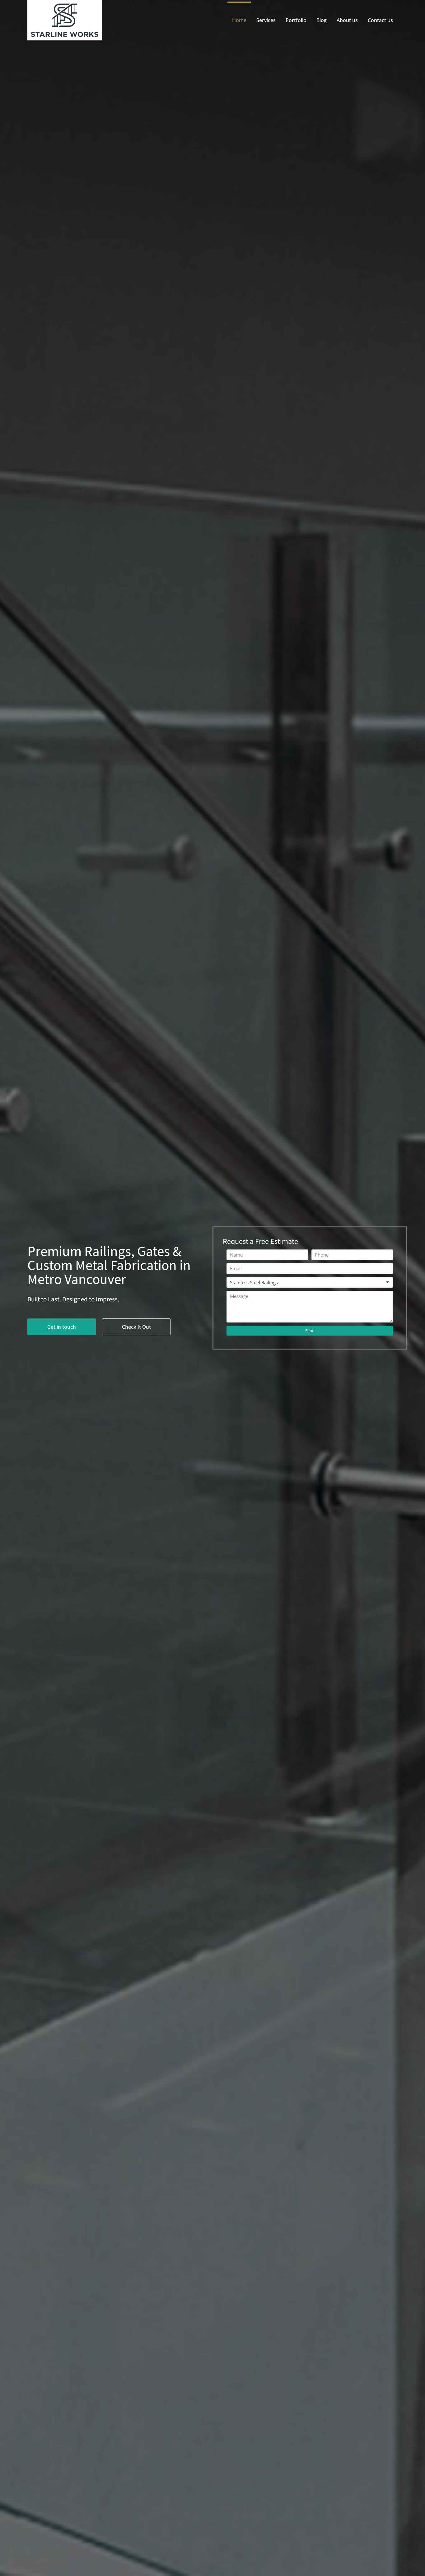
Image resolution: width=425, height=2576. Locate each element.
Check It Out (136, 1327)
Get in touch (62, 1327)
